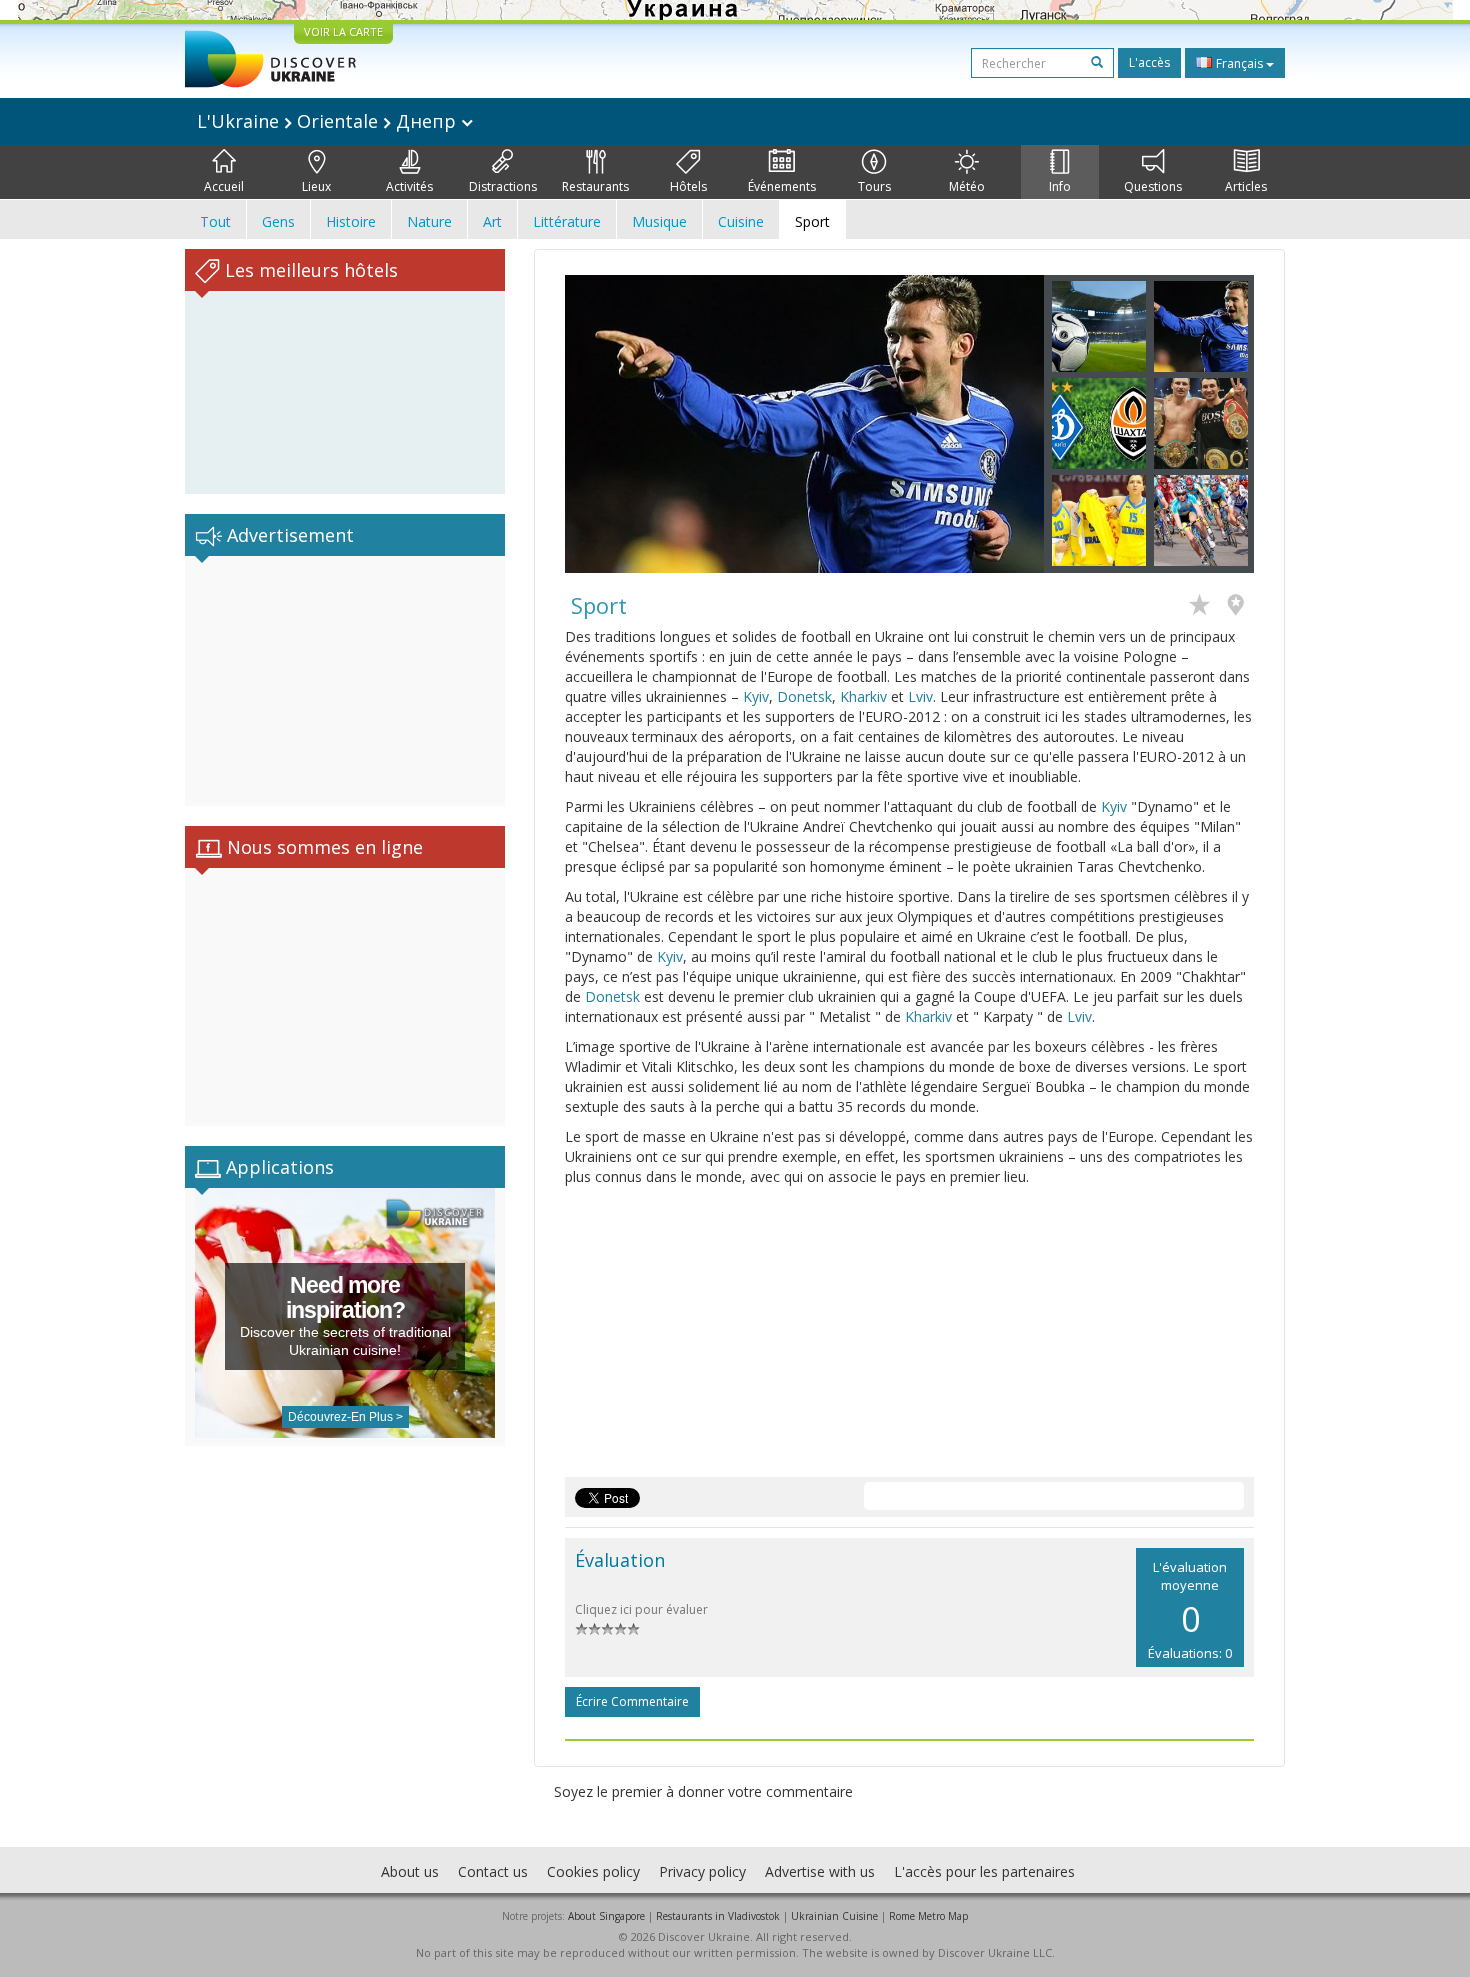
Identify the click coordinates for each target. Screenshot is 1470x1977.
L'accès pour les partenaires (984, 1871)
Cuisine (741, 221)
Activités (409, 186)
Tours (874, 186)
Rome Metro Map (928, 1916)
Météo (967, 186)
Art (492, 221)
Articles (1246, 186)
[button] (601, 424)
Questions (1153, 186)
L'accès (1149, 62)
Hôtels (688, 186)
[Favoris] (1204, 607)
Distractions (503, 186)
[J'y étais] (1240, 607)
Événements (782, 186)
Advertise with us (820, 1871)
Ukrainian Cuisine (834, 1916)
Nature (429, 221)
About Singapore (606, 1916)
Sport (812, 221)
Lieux (316, 186)
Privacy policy (702, 1871)
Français (1239, 63)
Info (1060, 186)
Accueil (224, 186)
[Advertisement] (345, 681)
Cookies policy (593, 1871)
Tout (215, 221)
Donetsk (804, 696)
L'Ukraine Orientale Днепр (329, 121)
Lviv (920, 696)
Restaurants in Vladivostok (718, 1916)
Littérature (567, 221)
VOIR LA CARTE (343, 31)
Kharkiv (863, 696)
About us (410, 1871)
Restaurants (595, 186)
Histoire (351, 221)
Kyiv (756, 696)
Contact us (493, 1871)
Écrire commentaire (632, 1701)
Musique (659, 221)
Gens (278, 221)
